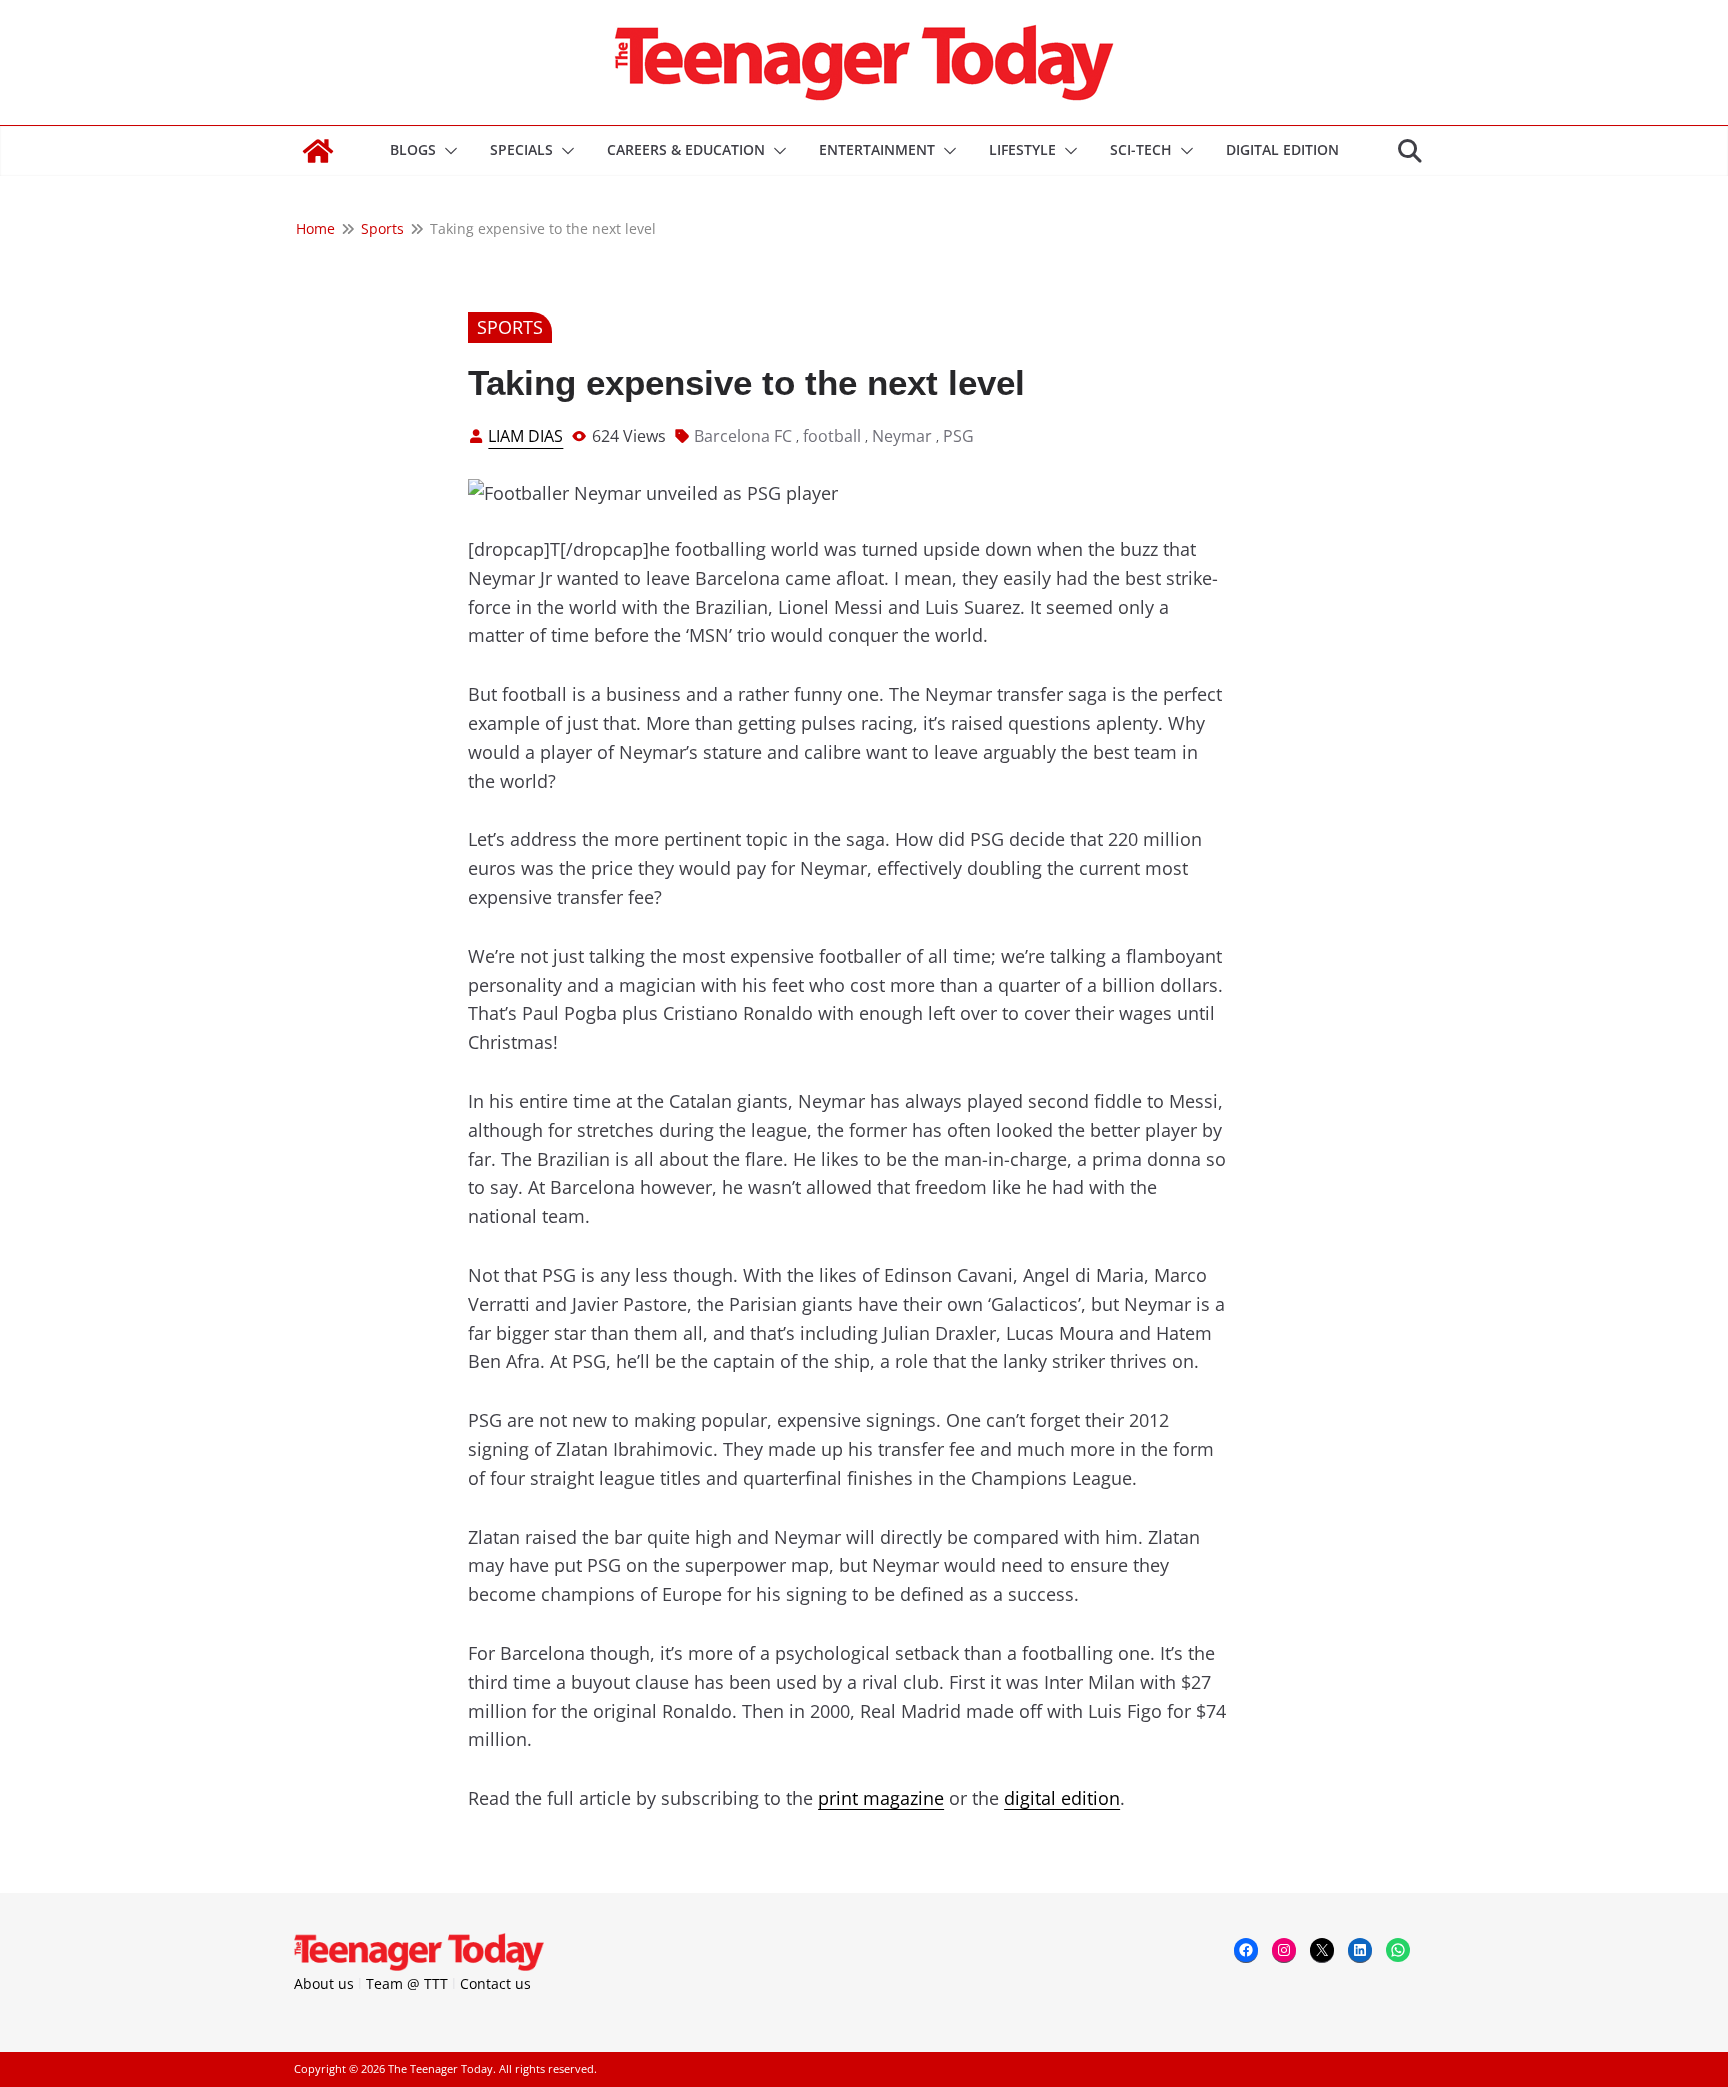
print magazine (881, 1798)
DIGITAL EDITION (1282, 149)
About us (324, 1983)
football (832, 436)
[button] (447, 151)
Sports (510, 327)
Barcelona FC (743, 436)
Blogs (413, 149)
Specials (521, 149)
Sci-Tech (1141, 149)
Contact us (495, 1983)
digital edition (1062, 1798)
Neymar (902, 436)
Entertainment (877, 149)
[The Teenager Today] (318, 151)
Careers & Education (686, 149)
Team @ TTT (407, 1983)
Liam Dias (525, 436)
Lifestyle (1022, 149)
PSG (958, 436)
